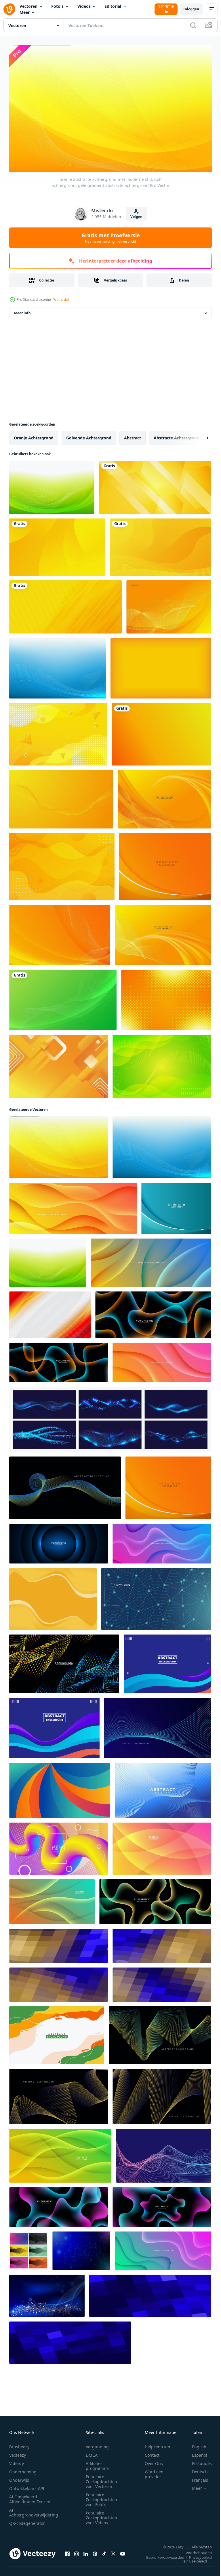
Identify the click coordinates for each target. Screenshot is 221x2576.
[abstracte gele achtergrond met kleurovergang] (161, 666)
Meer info (22, 310)
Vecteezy (18, 2452)
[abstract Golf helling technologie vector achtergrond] (164, 2153)
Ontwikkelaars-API (27, 2486)
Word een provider (154, 2471)
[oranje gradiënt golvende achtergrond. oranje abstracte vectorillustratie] (165, 864)
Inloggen (191, 9)
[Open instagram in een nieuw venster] (77, 2551)
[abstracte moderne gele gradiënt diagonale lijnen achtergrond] (65, 604)
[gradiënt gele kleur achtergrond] (161, 732)
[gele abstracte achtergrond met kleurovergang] (62, 864)
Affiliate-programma (97, 2463)
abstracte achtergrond (177, 435)
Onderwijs (19, 2477)
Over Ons (154, 2461)
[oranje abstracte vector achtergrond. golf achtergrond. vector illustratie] (165, 797)
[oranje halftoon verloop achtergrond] (166, 998)
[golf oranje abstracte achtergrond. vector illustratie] (163, 933)
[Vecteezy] (9, 9)
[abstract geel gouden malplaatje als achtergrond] (58, 732)
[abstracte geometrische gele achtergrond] (59, 1064)
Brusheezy (19, 2444)
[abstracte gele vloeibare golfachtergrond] (160, 545)
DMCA (92, 2452)
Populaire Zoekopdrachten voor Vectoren (101, 2479)
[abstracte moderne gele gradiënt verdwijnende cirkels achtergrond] (57, 545)
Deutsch (196, 2469)
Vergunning (97, 2444)
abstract (133, 435)
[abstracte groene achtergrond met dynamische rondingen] (162, 1064)
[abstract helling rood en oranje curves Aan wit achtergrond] (50, 1312)
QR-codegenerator (27, 2520)
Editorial (113, 6)
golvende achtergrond (89, 435)
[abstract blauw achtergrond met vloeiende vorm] (150, 2293)
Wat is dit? (61, 299)
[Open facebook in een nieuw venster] (67, 2551)
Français (196, 2477)
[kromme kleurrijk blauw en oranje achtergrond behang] (60, 1788)
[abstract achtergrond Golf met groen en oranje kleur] (57, 2033)
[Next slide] (198, 435)
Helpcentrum (157, 2444)
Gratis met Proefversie (111, 238)
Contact (152, 2452)
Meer (25, 12)
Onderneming (23, 2469)
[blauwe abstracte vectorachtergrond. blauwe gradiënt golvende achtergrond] (176, 1206)
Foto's (57, 6)
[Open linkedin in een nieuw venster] (86, 2551)
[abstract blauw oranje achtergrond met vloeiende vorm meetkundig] (59, 1943)
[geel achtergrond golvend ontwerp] (53, 1596)
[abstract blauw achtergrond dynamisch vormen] (163, 1788)
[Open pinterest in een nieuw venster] (95, 2551)
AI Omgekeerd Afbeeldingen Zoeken (30, 2496)
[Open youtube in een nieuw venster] (123, 2551)
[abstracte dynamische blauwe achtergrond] (167, 1661)
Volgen (136, 217)
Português (198, 2461)
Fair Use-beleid (190, 2558)
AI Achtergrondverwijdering (34, 2510)
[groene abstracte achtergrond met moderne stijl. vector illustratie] (63, 998)
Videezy (17, 2461)
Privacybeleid (196, 2554)
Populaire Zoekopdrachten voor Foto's (101, 2497)
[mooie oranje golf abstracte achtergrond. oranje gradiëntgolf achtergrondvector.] (60, 933)
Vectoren (28, 6)
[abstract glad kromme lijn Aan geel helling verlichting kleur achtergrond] (61, 797)
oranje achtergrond (34, 435)
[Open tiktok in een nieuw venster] (104, 2551)
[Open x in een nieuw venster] (113, 2551)
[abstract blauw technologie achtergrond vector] (81, 2248)
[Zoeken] (193, 25)
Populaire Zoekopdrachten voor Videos (101, 2515)
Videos (84, 6)
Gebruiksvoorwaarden (161, 2554)
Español (195, 2452)
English (195, 2444)
